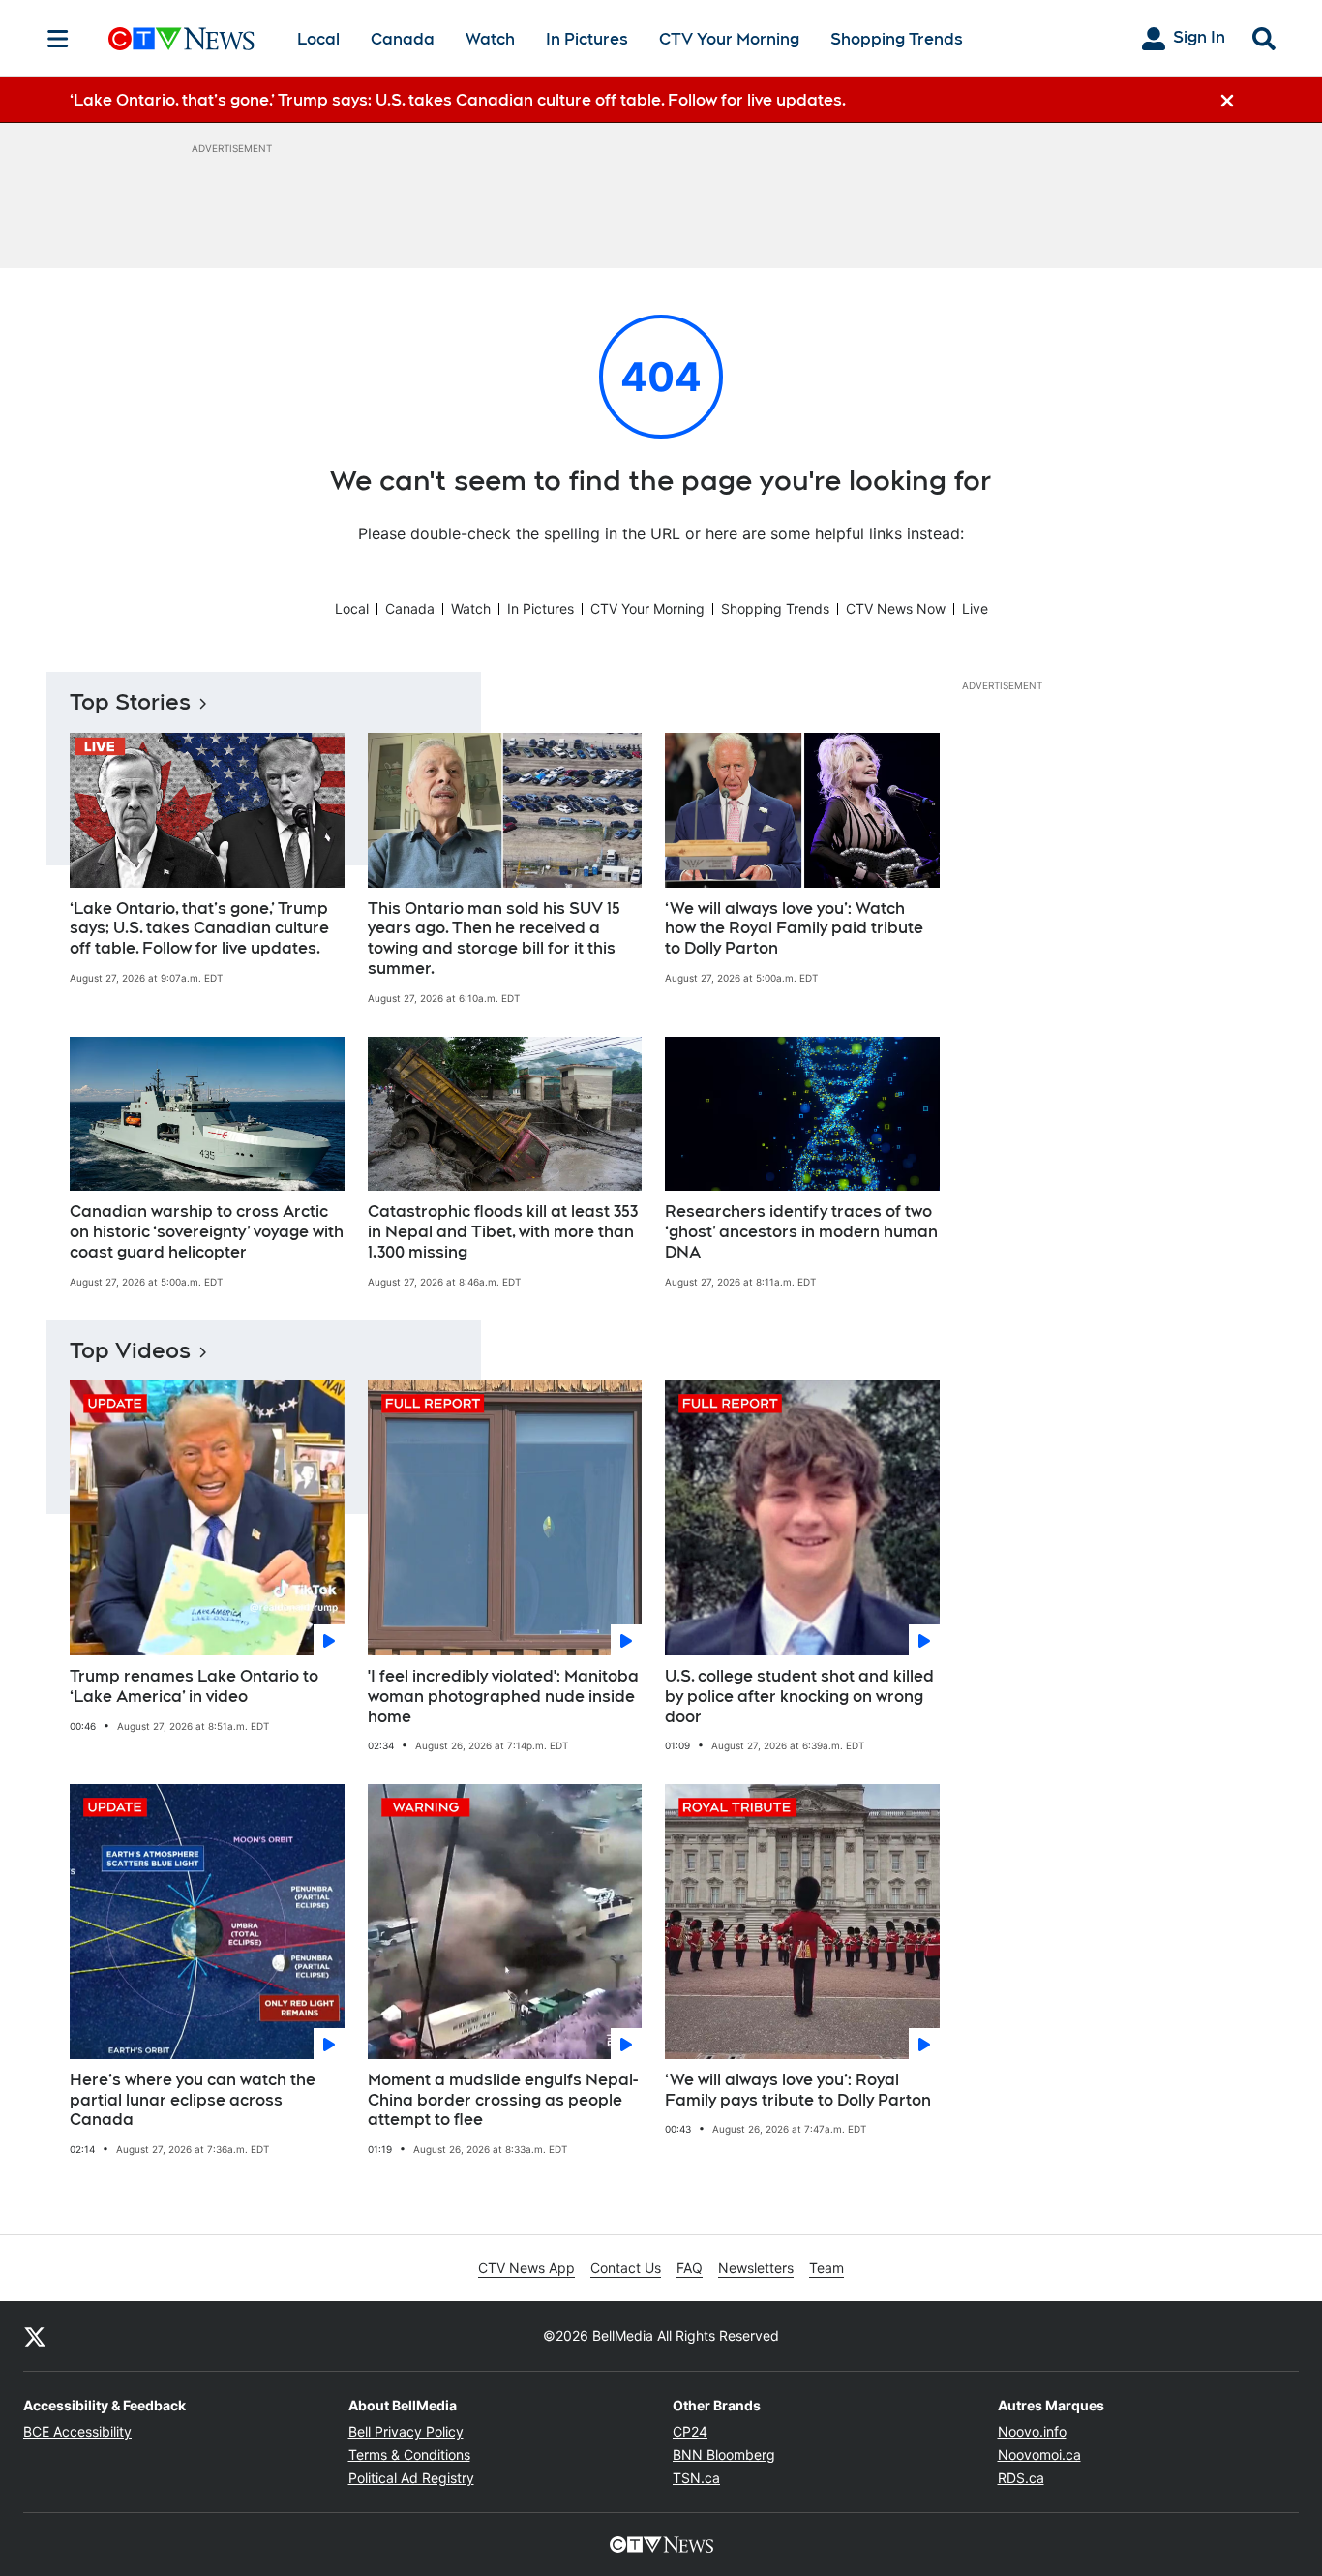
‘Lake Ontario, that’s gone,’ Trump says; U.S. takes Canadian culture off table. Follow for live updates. (199, 929)
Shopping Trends (897, 39)
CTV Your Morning (729, 39)
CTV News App (526, 2268)
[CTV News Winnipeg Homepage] (181, 39)
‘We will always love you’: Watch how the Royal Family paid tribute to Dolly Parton (794, 929)
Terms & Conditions (409, 2455)
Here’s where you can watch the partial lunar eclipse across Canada (193, 2100)
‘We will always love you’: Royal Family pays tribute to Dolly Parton (798, 2090)
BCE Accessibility (77, 2431)
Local (318, 39)
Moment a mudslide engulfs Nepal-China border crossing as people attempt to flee (503, 2100)
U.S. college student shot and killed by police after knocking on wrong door (799, 1697)
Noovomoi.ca (1039, 2455)
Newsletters (756, 2268)
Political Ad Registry (411, 2478)
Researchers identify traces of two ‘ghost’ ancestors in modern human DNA (801, 1232)
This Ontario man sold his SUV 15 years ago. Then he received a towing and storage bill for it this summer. (494, 939)
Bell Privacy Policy (406, 2431)
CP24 (690, 2431)
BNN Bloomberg (724, 2455)
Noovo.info (1032, 2431)
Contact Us (626, 2268)
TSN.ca (696, 2478)
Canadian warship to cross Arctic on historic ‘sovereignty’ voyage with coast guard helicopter (207, 1232)
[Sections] (58, 39)
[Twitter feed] (35, 2336)
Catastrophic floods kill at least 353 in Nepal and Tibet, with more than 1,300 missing (503, 1232)
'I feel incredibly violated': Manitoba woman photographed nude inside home (503, 1697)
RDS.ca (1021, 2478)
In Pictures (587, 39)
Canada (403, 39)
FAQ (690, 2268)
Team (826, 2268)
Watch (490, 39)
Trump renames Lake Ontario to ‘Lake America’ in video (194, 1686)
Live (975, 608)
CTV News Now (896, 608)
